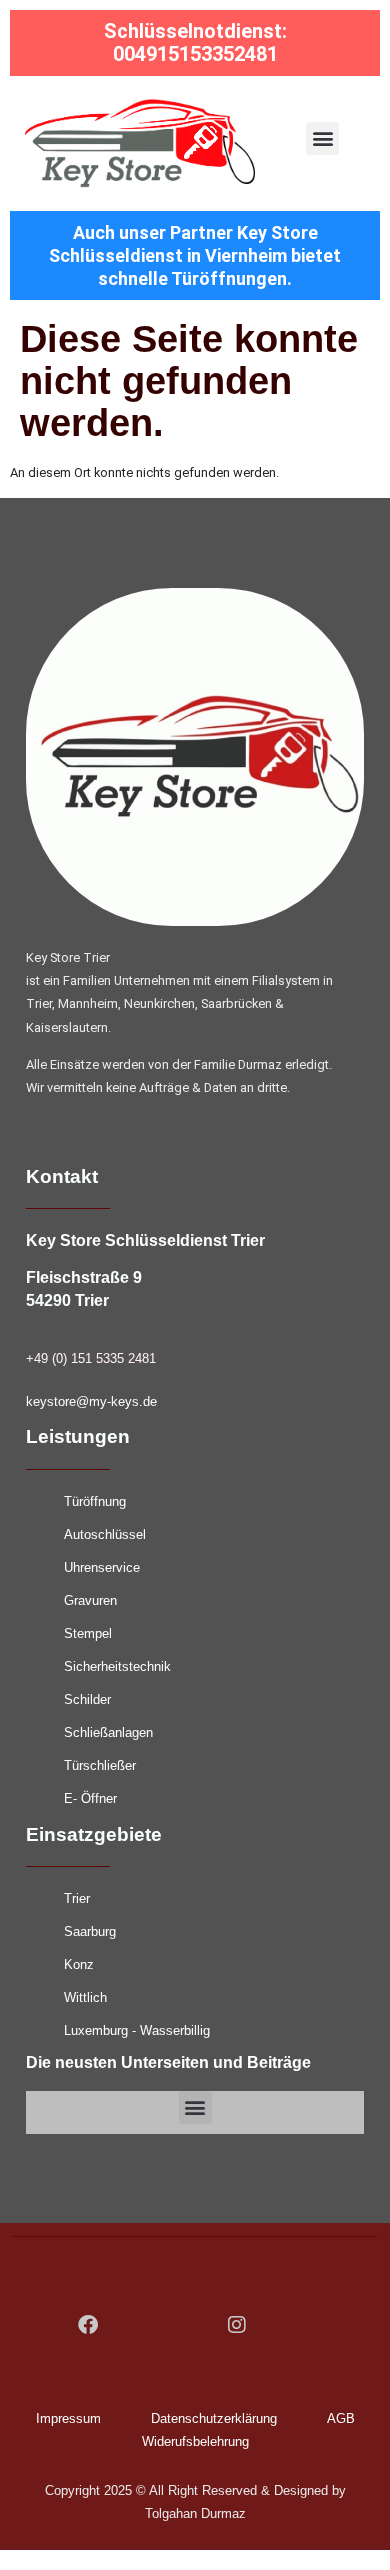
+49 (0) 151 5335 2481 (91, 1358)
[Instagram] (237, 2325)
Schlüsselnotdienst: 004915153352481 (195, 42)
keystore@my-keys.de (91, 1401)
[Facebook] (88, 2325)
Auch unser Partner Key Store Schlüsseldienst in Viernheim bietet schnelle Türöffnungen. (195, 255)
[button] (322, 138)
